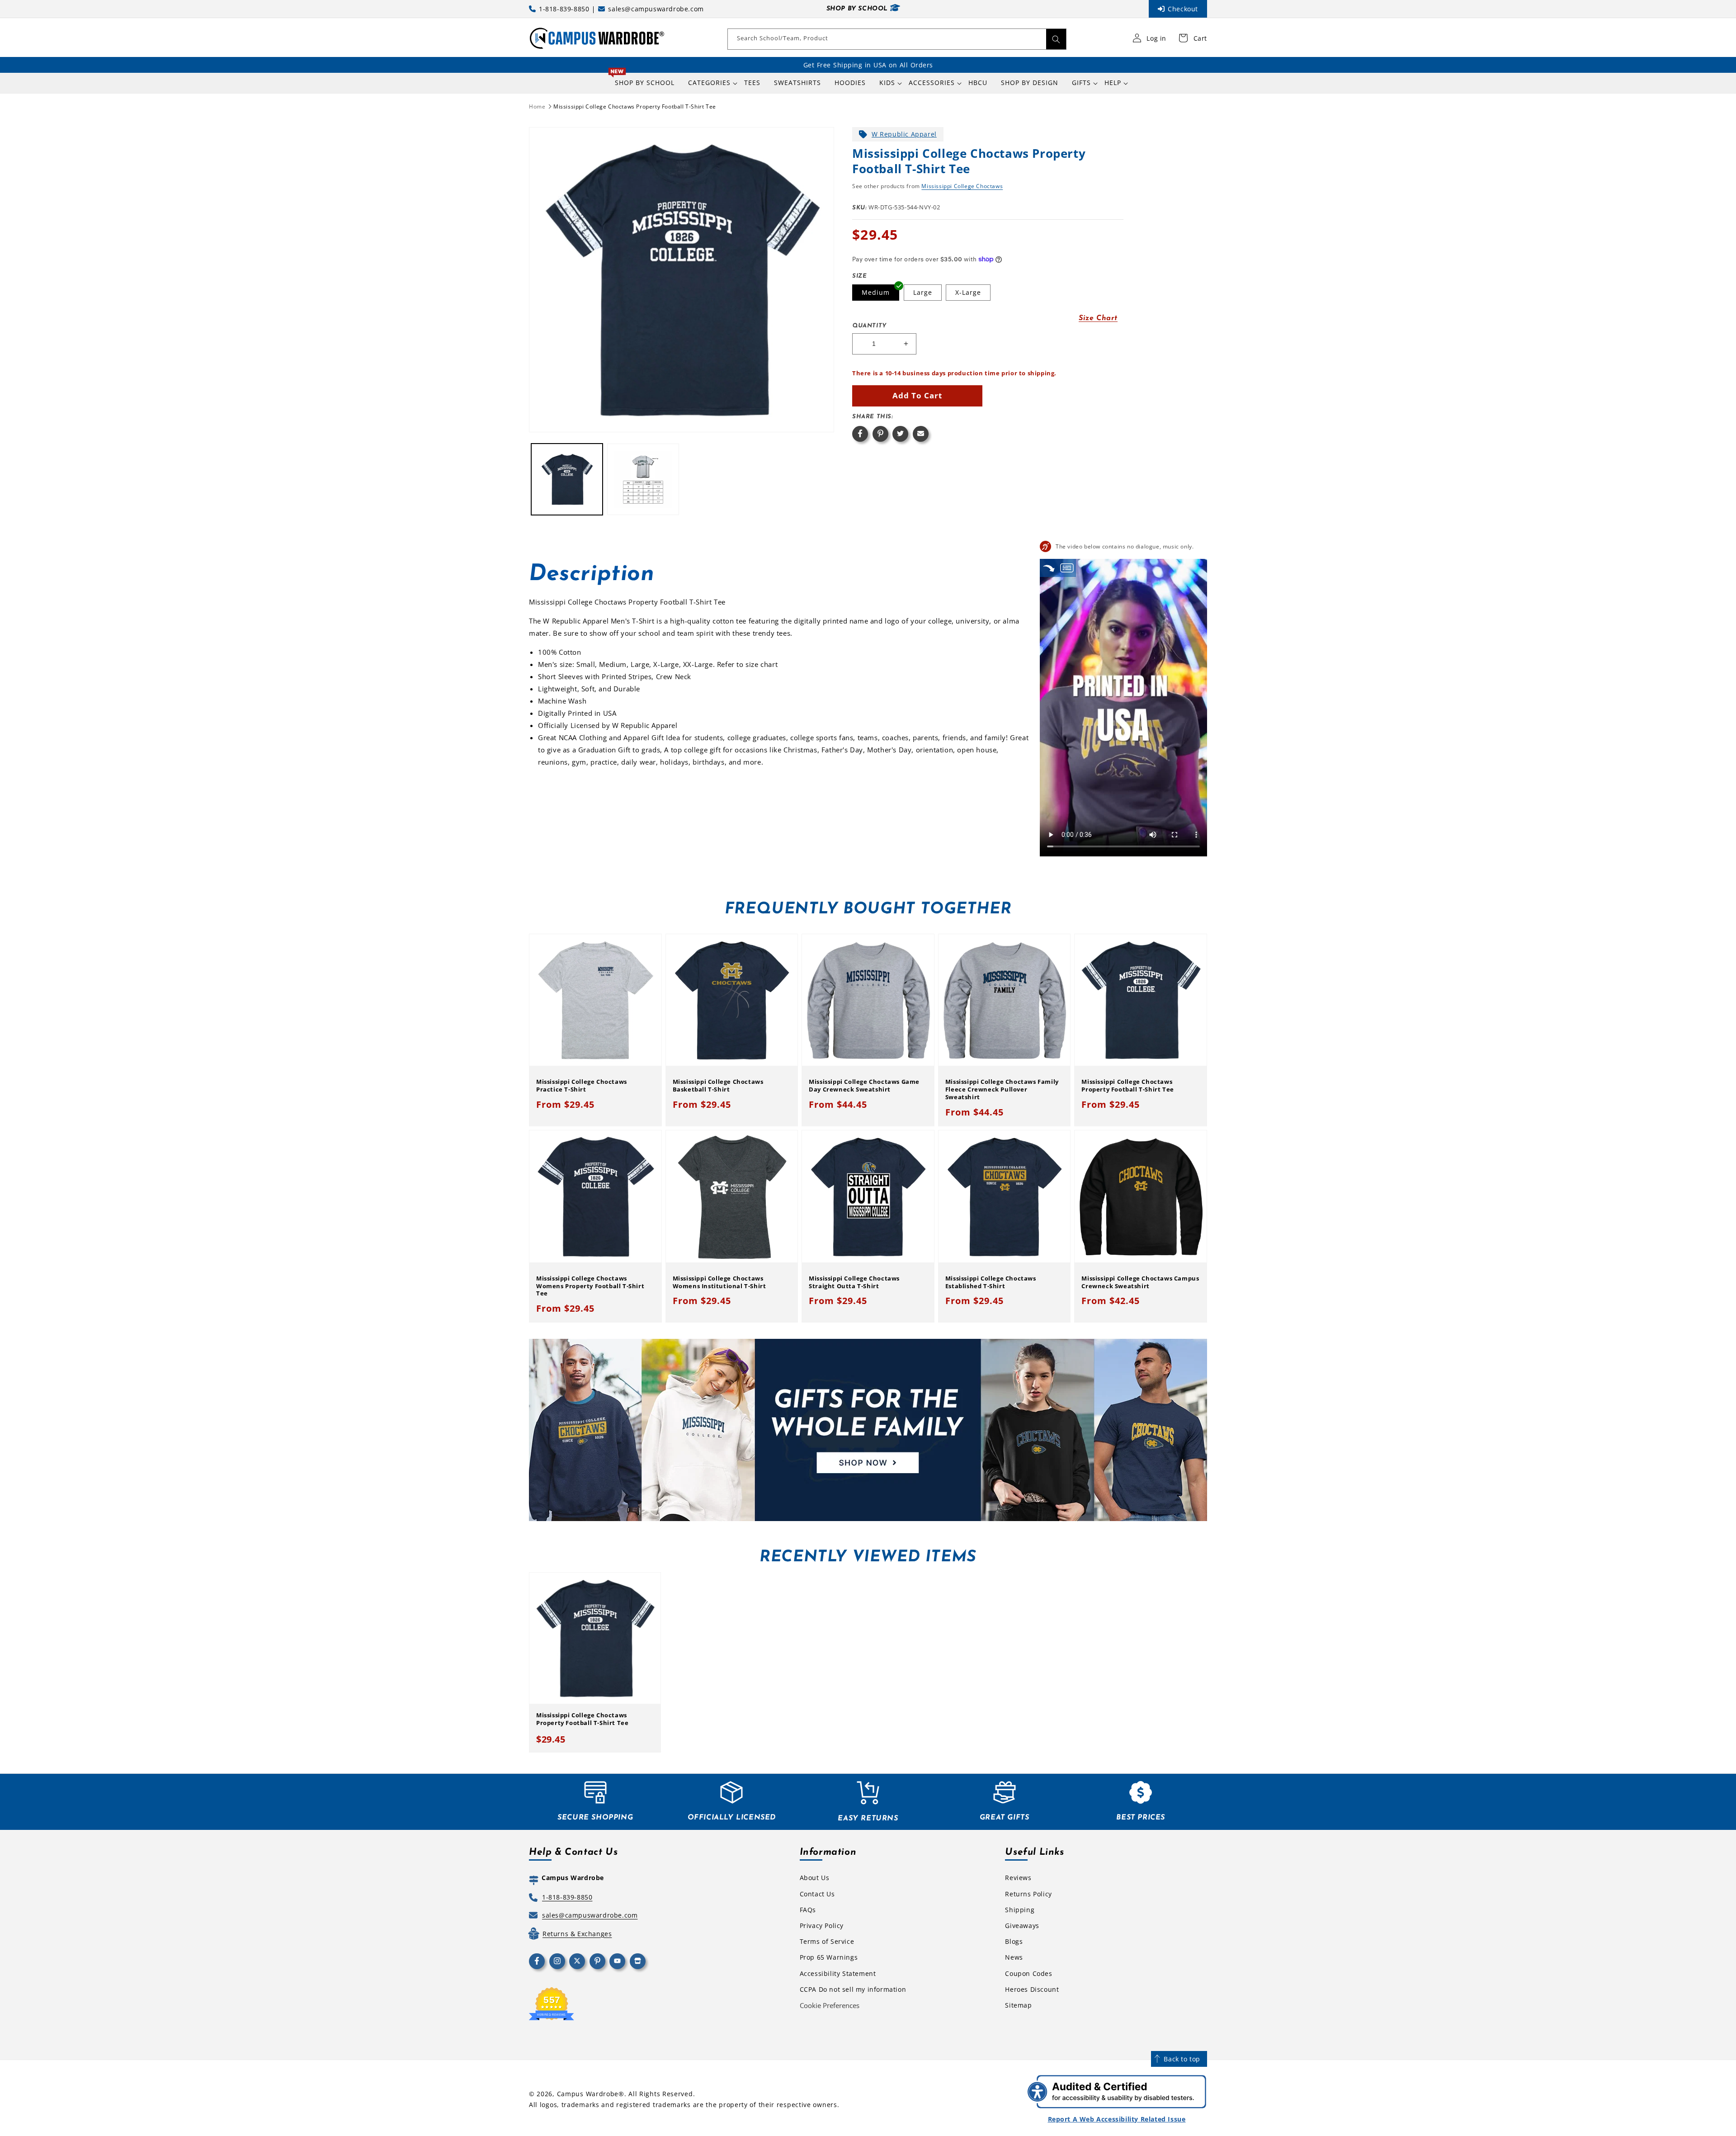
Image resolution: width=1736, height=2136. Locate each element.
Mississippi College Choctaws (962, 186)
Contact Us (817, 1894)
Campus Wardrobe (588, 2094)
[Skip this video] (1049, 568)
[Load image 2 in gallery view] (643, 479)
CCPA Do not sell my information (853, 1989)
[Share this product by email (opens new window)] (921, 434)
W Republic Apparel (904, 134)
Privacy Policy (822, 1926)
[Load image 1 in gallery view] (567, 479)
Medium (876, 292)
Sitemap (1018, 2005)
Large (923, 292)
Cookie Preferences (830, 2005)
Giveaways (1022, 1926)
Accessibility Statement (838, 1973)
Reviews (1018, 1878)
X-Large (968, 292)
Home (537, 106)
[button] (709, 83)
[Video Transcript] (1067, 568)
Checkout (1183, 9)
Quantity (869, 326)
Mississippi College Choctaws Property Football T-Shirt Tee (635, 106)
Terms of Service (827, 1941)
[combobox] (897, 39)
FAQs (808, 1910)
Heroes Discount (1032, 1989)
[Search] (1056, 39)
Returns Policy (1028, 1894)
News (1014, 1957)
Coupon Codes (1028, 1973)
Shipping (1020, 1910)
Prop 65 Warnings (829, 1957)
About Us (815, 1878)
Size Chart (1098, 318)
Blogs (1014, 1941)
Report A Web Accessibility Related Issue (1117, 2119)
